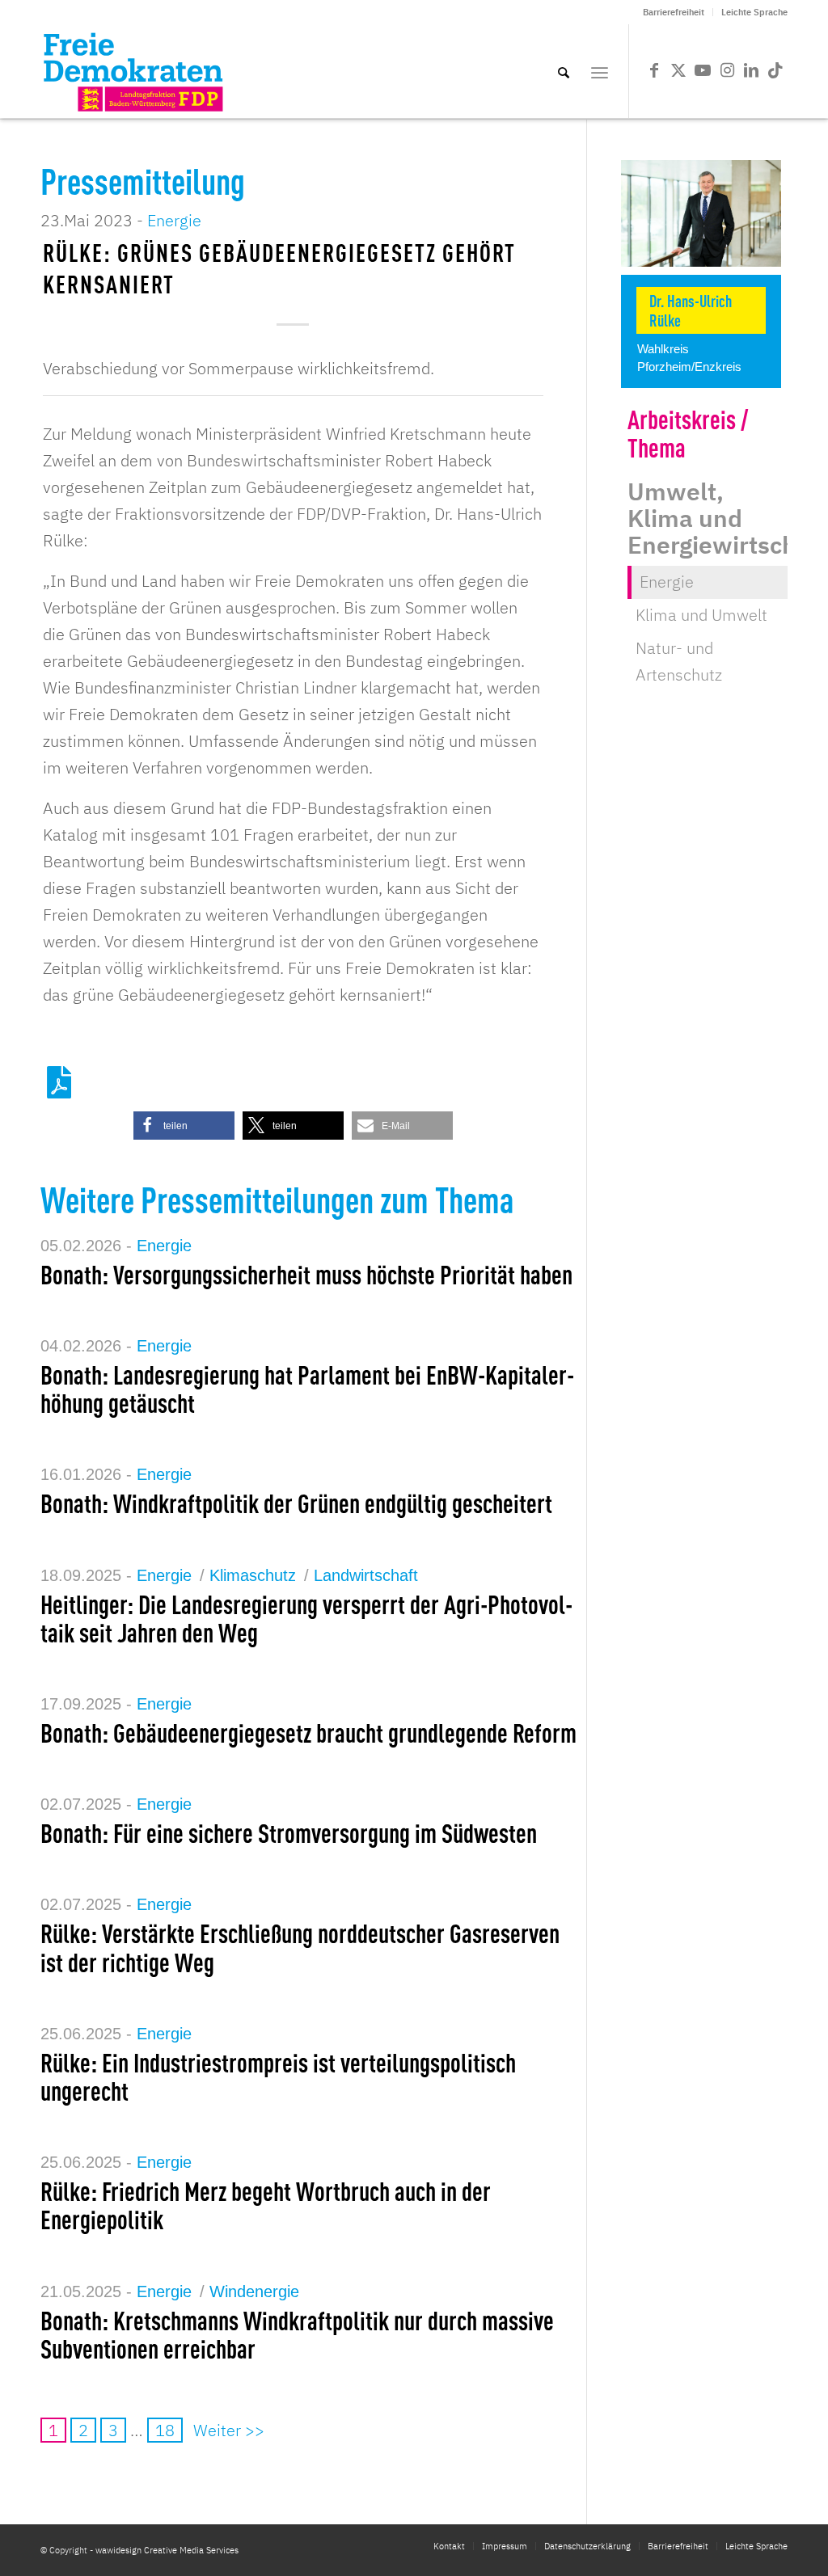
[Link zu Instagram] (727, 70)
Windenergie (254, 2291)
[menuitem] (674, 12)
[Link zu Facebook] (654, 70)
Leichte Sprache (754, 12)
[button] (184, 1126)
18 (165, 2430)
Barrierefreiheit (674, 12)
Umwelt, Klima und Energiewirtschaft (728, 518)
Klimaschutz (253, 1575)
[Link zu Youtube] (703, 70)
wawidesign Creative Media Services (167, 2550)
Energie (174, 220)
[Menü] (600, 71)
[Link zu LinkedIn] (751, 70)
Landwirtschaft (366, 1575)
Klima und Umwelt (701, 615)
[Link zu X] (678, 70)
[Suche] (564, 71)
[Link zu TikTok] (775, 70)
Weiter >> (229, 2430)
